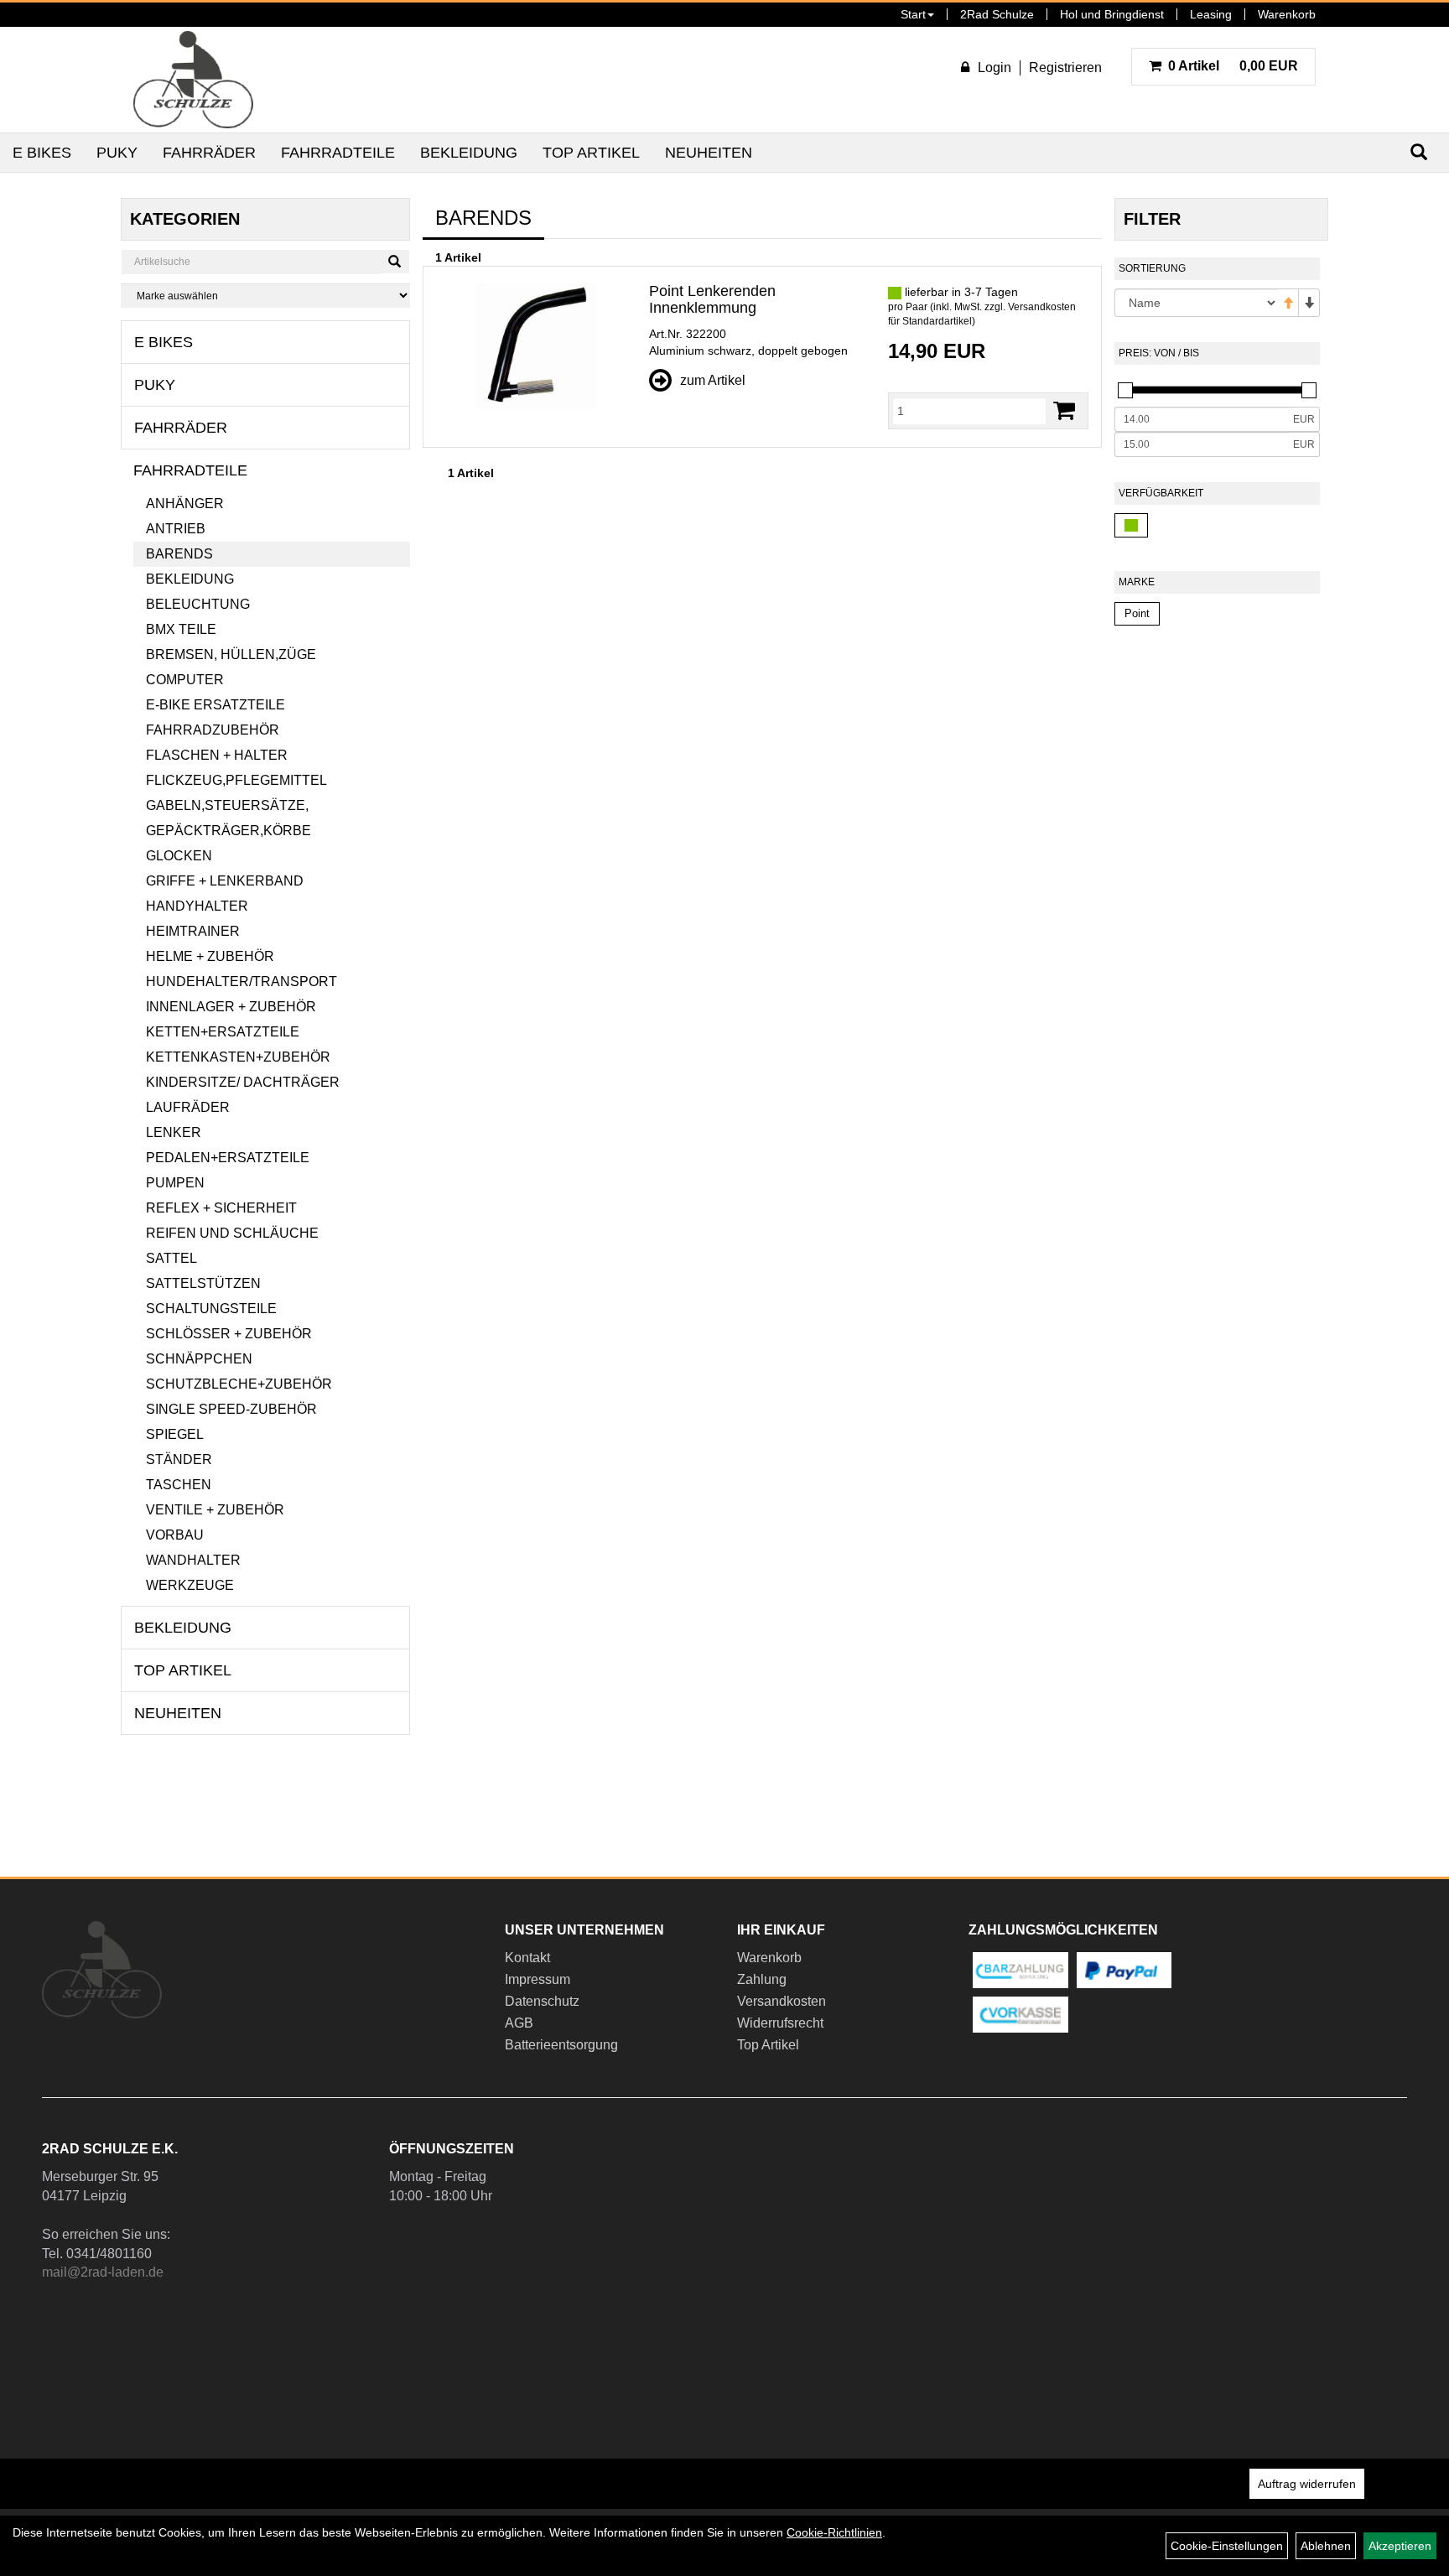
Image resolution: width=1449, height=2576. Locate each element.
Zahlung (762, 1979)
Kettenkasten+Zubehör (238, 1057)
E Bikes (42, 153)
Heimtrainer (193, 931)
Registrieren (1065, 68)
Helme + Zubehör (210, 956)
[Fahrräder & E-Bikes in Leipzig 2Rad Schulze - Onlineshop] (193, 80)
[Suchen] (395, 262)
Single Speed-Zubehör (231, 1409)
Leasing (1211, 14)
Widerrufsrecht (780, 2023)
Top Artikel (591, 153)
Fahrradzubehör (213, 730)
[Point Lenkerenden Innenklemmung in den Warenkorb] (1064, 410)
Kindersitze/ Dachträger (243, 1082)
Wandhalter (193, 1560)
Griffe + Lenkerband (225, 881)
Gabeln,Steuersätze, (227, 805)
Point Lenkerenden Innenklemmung (712, 299)
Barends (179, 554)
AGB (519, 2023)
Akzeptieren (1400, 2546)
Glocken (179, 856)
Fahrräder (209, 153)
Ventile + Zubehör (215, 1510)
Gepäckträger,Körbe (229, 831)
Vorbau (175, 1535)
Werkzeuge (190, 1585)
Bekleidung (469, 153)
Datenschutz (542, 2001)
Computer (185, 680)
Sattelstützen (203, 1283)
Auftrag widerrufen (1307, 2484)
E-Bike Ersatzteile (216, 705)
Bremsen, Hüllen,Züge (231, 654)
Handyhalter (197, 906)
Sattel (171, 1258)
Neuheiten (709, 153)
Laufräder (188, 1107)
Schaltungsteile (211, 1309)
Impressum (538, 1979)
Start (913, 14)
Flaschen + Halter (217, 755)
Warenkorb (1287, 14)
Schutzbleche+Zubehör (239, 1384)
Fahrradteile (338, 153)
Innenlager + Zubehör (231, 1007)
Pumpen (175, 1183)
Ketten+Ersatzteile (223, 1032)
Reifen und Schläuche (232, 1233)
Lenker (174, 1132)
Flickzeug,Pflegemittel (236, 780)
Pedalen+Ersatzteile (228, 1158)
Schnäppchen (199, 1359)
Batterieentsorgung (561, 2045)
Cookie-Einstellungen (1227, 2546)
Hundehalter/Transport (241, 982)
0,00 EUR (1233, 66)
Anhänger (185, 504)
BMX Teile (181, 629)
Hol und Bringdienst (1112, 14)
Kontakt (527, 1958)
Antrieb (176, 529)
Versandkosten (782, 2001)
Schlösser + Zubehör (229, 1334)
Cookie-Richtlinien (834, 2532)
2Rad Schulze (997, 14)
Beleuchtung (198, 604)
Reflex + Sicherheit (221, 1208)
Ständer (179, 1459)
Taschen (179, 1485)
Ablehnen (1326, 2546)
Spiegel (175, 1434)
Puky (117, 153)
